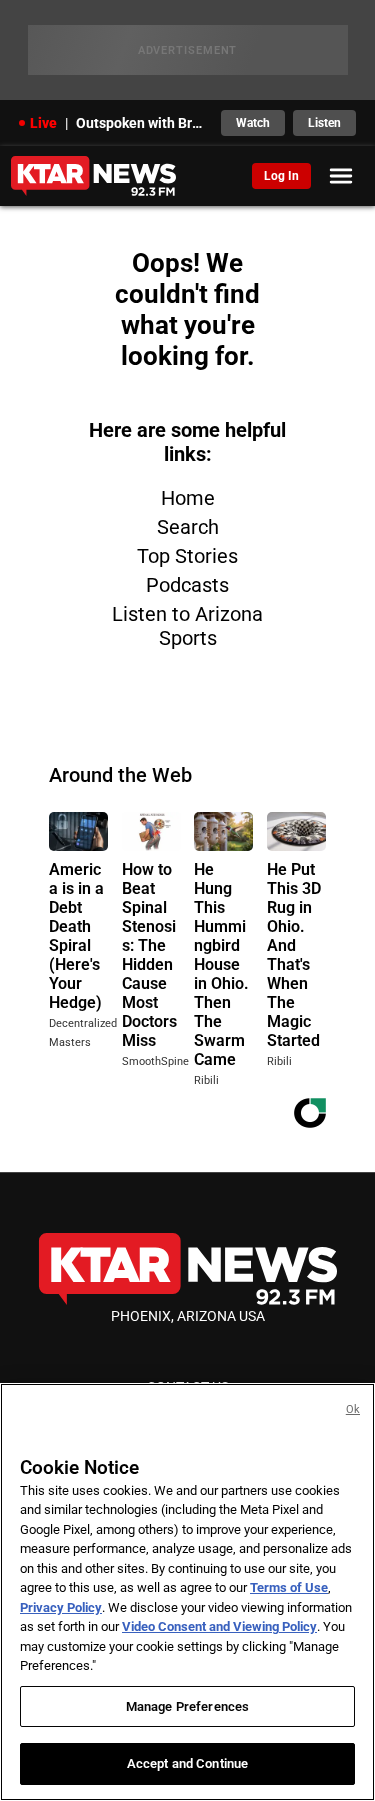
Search (188, 527)
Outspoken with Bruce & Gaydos (143, 123)
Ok (353, 1409)
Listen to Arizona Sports (187, 626)
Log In (281, 176)
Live (43, 123)
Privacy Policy (61, 1607)
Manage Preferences (187, 1706)
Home (188, 498)
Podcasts (187, 585)
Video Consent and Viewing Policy (219, 1626)
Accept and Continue (187, 1763)
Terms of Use (289, 1587)
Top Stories (187, 556)
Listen (324, 123)
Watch (253, 123)
